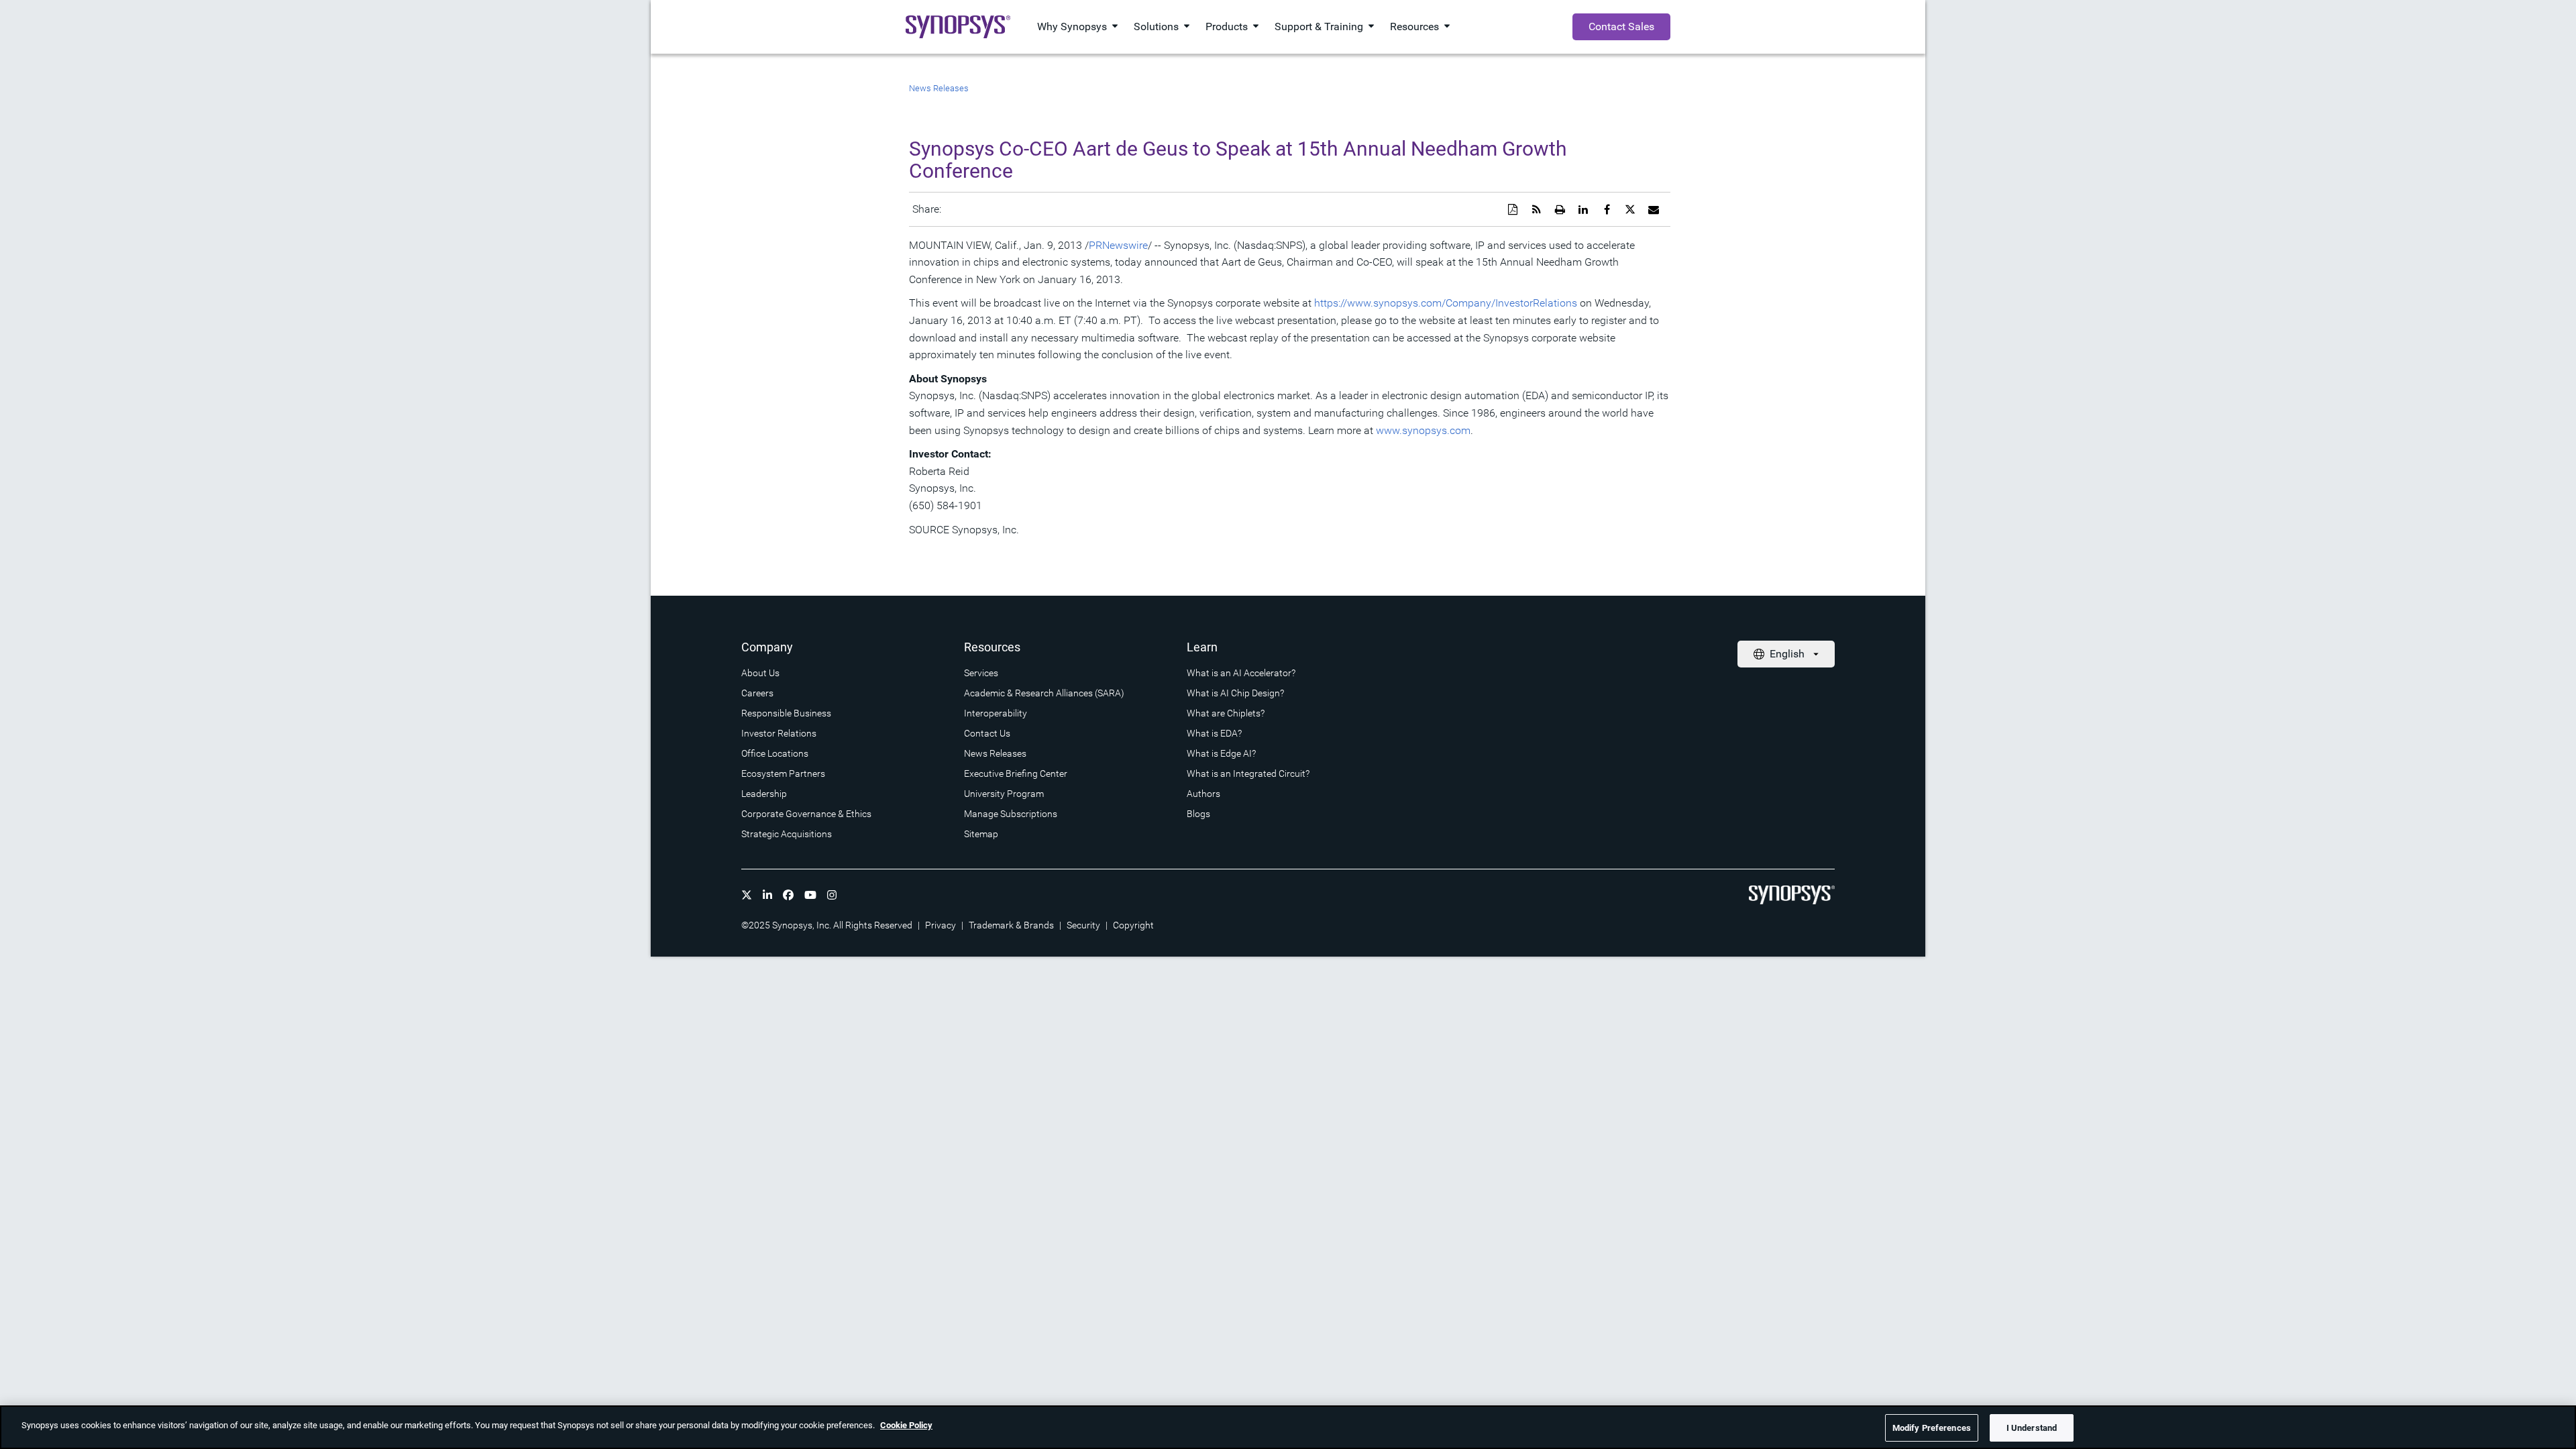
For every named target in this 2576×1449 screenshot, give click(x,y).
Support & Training (1319, 26)
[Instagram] (832, 895)
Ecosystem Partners (783, 773)
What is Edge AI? (1221, 753)
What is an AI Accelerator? (1241, 673)
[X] (747, 895)
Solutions (1156, 26)
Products (1227, 26)
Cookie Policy (906, 1425)
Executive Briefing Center (1016, 773)
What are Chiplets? (1226, 713)
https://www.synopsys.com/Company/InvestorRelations (1446, 303)
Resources (1414, 26)
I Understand (2032, 1428)
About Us (760, 673)
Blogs (1198, 814)
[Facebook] (788, 895)
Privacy (941, 925)
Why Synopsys (1072, 26)
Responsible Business (786, 713)
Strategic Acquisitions (787, 834)
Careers (757, 693)
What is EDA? (1214, 733)
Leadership (764, 794)
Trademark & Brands (1011, 925)
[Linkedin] (767, 895)
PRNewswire (1118, 245)
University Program (1004, 794)
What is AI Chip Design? (1235, 693)
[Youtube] (810, 895)
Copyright (1133, 925)
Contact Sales (1621, 26)
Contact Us (987, 733)
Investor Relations (779, 733)
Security (1083, 925)
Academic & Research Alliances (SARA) (1044, 693)
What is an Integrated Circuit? (1248, 773)
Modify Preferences (1932, 1428)
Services (981, 673)
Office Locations (775, 753)
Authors (1203, 794)
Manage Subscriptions (1011, 814)
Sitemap (981, 834)
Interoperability (996, 713)
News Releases (939, 88)
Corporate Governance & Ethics (806, 814)
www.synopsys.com (1423, 430)
